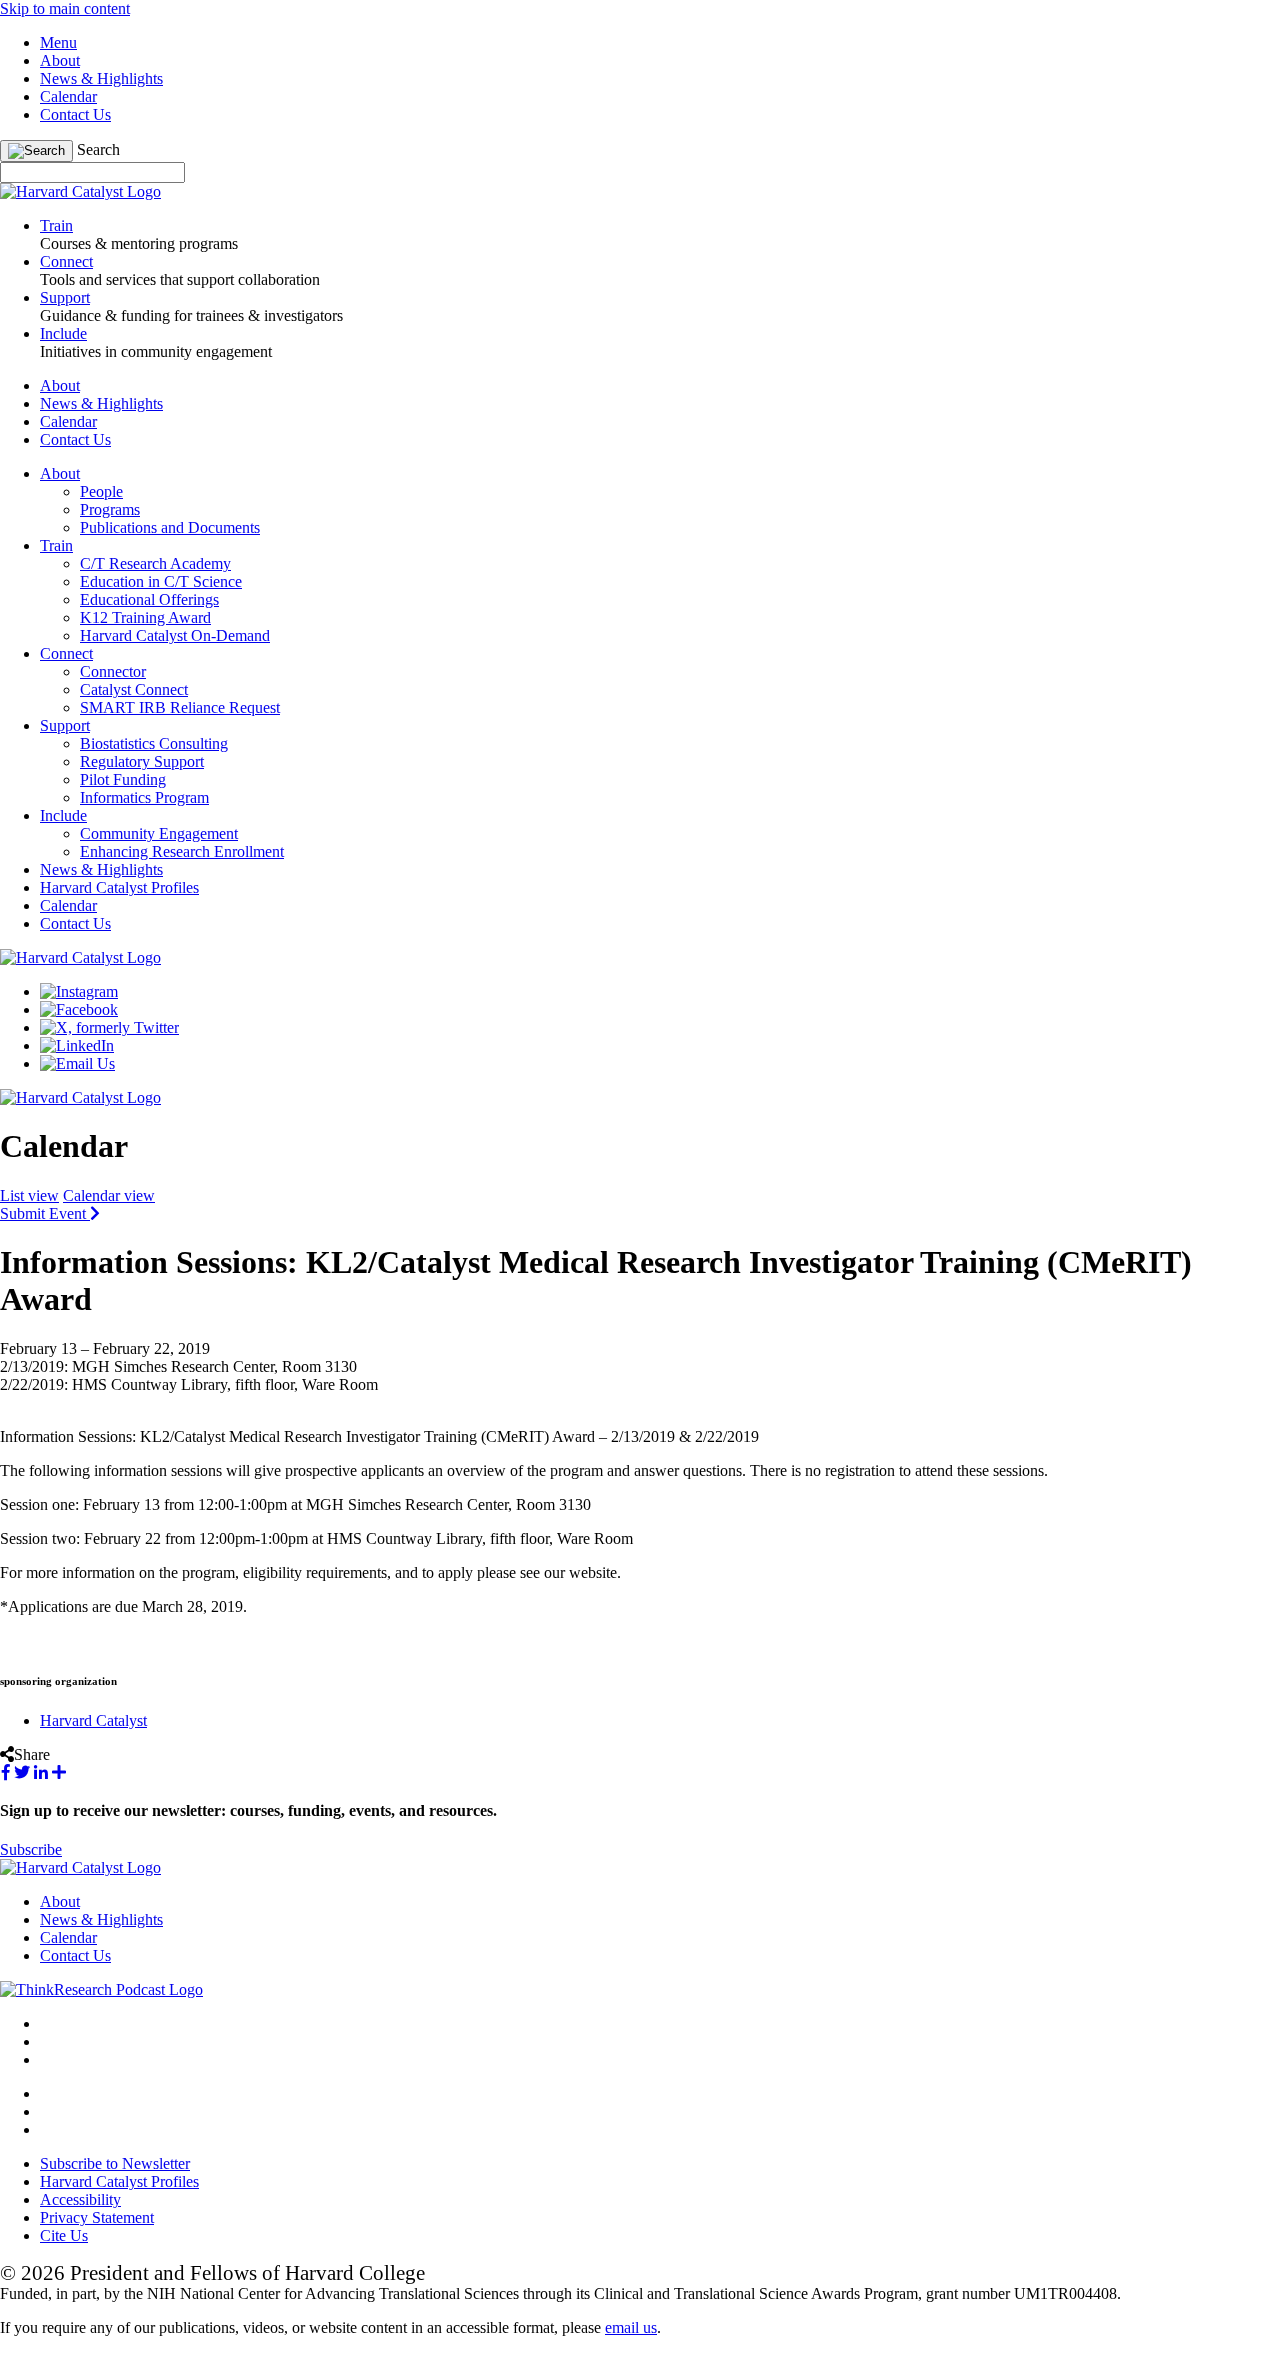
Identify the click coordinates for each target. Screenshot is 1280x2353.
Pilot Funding (123, 779)
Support (65, 725)
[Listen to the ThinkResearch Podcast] (101, 1989)
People (101, 491)
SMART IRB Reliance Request (180, 707)
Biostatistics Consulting (154, 743)
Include (63, 815)
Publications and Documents (170, 527)
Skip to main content (65, 8)
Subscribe (31, 1849)
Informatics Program (144, 797)
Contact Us (75, 114)
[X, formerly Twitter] (109, 1027)
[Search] (36, 151)
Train (56, 545)
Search (98, 149)
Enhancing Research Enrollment (182, 851)
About (60, 60)
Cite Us (64, 2235)
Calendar (68, 96)
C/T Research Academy (155, 563)
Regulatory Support (142, 761)
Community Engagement (159, 833)
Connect (66, 653)
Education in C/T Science (161, 581)
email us (631, 2327)
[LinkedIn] (77, 1045)
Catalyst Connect (134, 689)
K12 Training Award (145, 617)
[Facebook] (79, 1009)
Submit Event (45, 1213)
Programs (110, 509)
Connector (113, 671)
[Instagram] (79, 991)
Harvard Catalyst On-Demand (175, 635)
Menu (58, 42)
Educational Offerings (149, 599)
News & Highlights (101, 78)
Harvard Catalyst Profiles (119, 887)
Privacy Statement (97, 2217)
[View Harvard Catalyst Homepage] (80, 191)
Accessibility (80, 2199)
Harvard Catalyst (93, 1720)
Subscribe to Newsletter (115, 2163)
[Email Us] (77, 1063)
